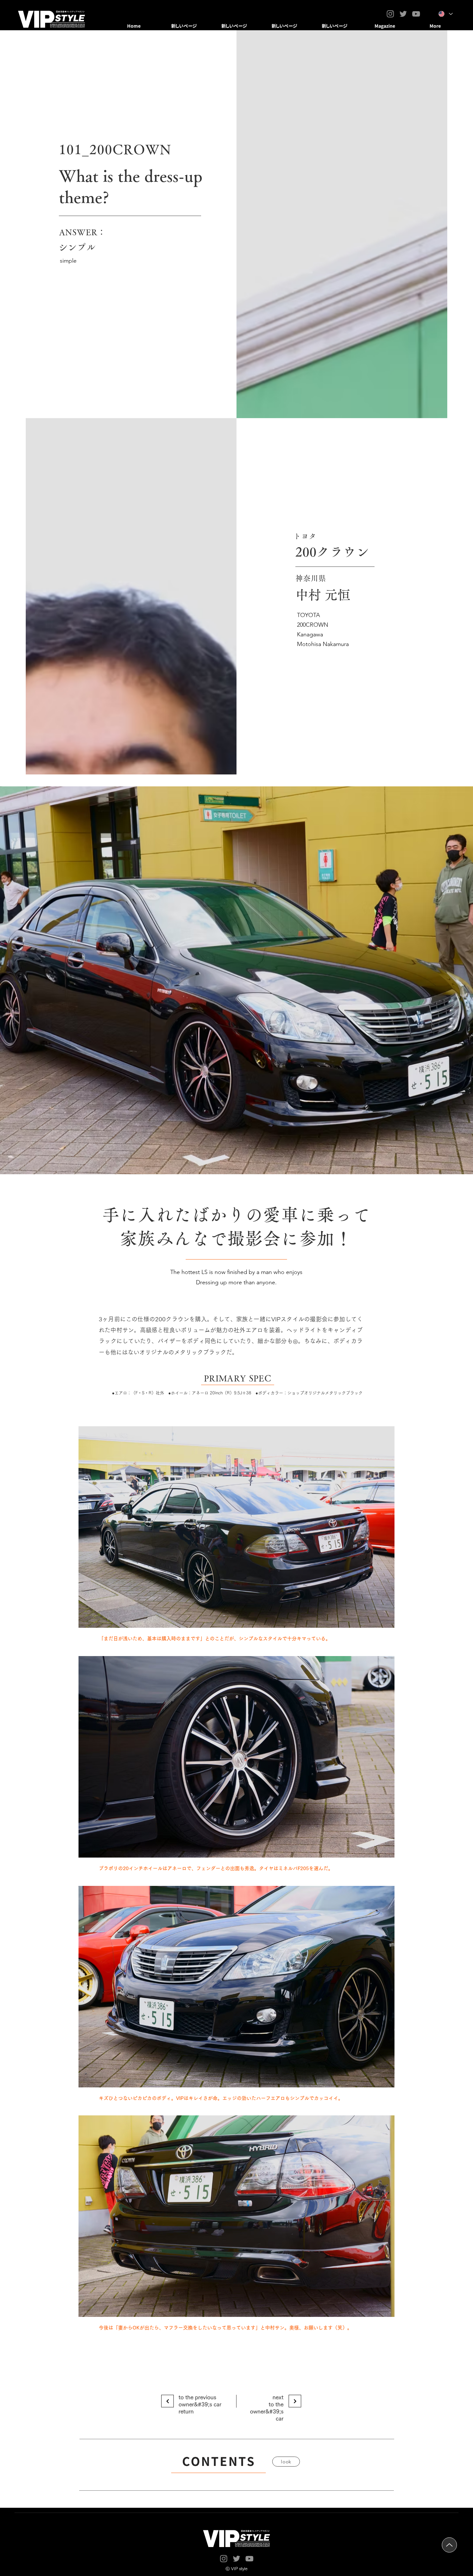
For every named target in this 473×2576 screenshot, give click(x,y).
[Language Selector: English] (446, 14)
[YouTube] (416, 14)
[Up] (449, 2545)
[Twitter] (403, 14)
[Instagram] (390, 14)
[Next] (167, 2401)
